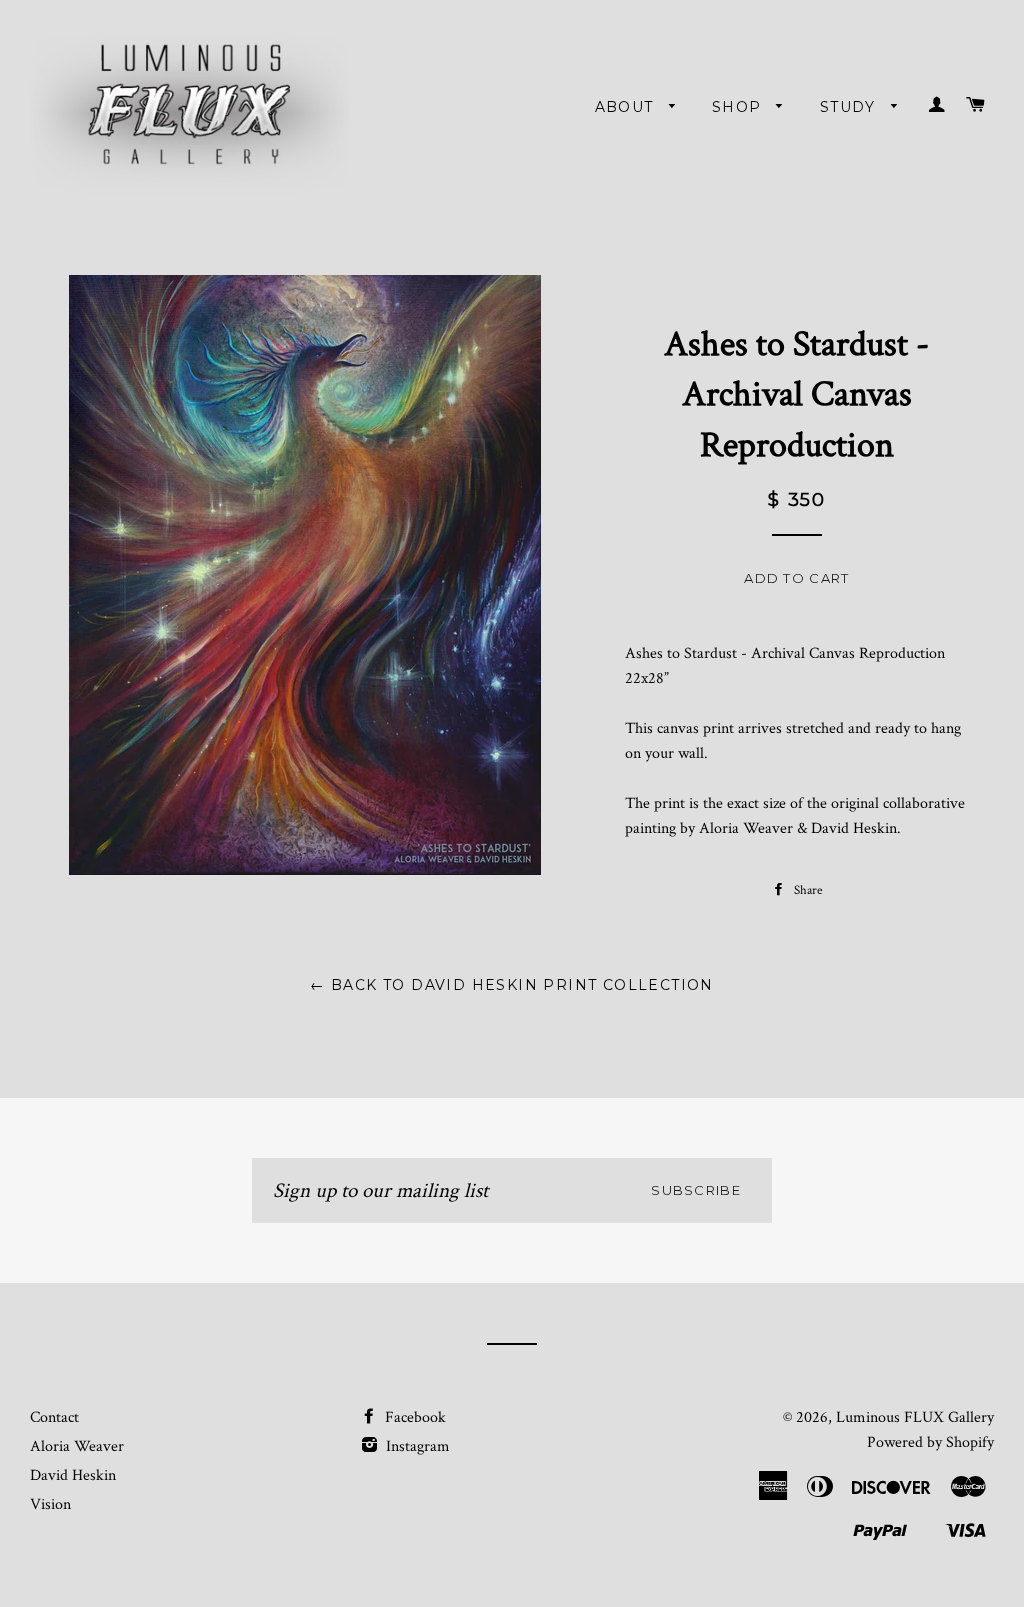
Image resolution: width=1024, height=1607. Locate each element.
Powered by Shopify (930, 1442)
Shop (739, 107)
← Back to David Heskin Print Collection (512, 985)
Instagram (416, 1446)
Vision (50, 1504)
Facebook (413, 1417)
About (627, 107)
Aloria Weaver (77, 1446)
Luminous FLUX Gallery (915, 1417)
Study (850, 107)
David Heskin (73, 1475)
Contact (54, 1417)
